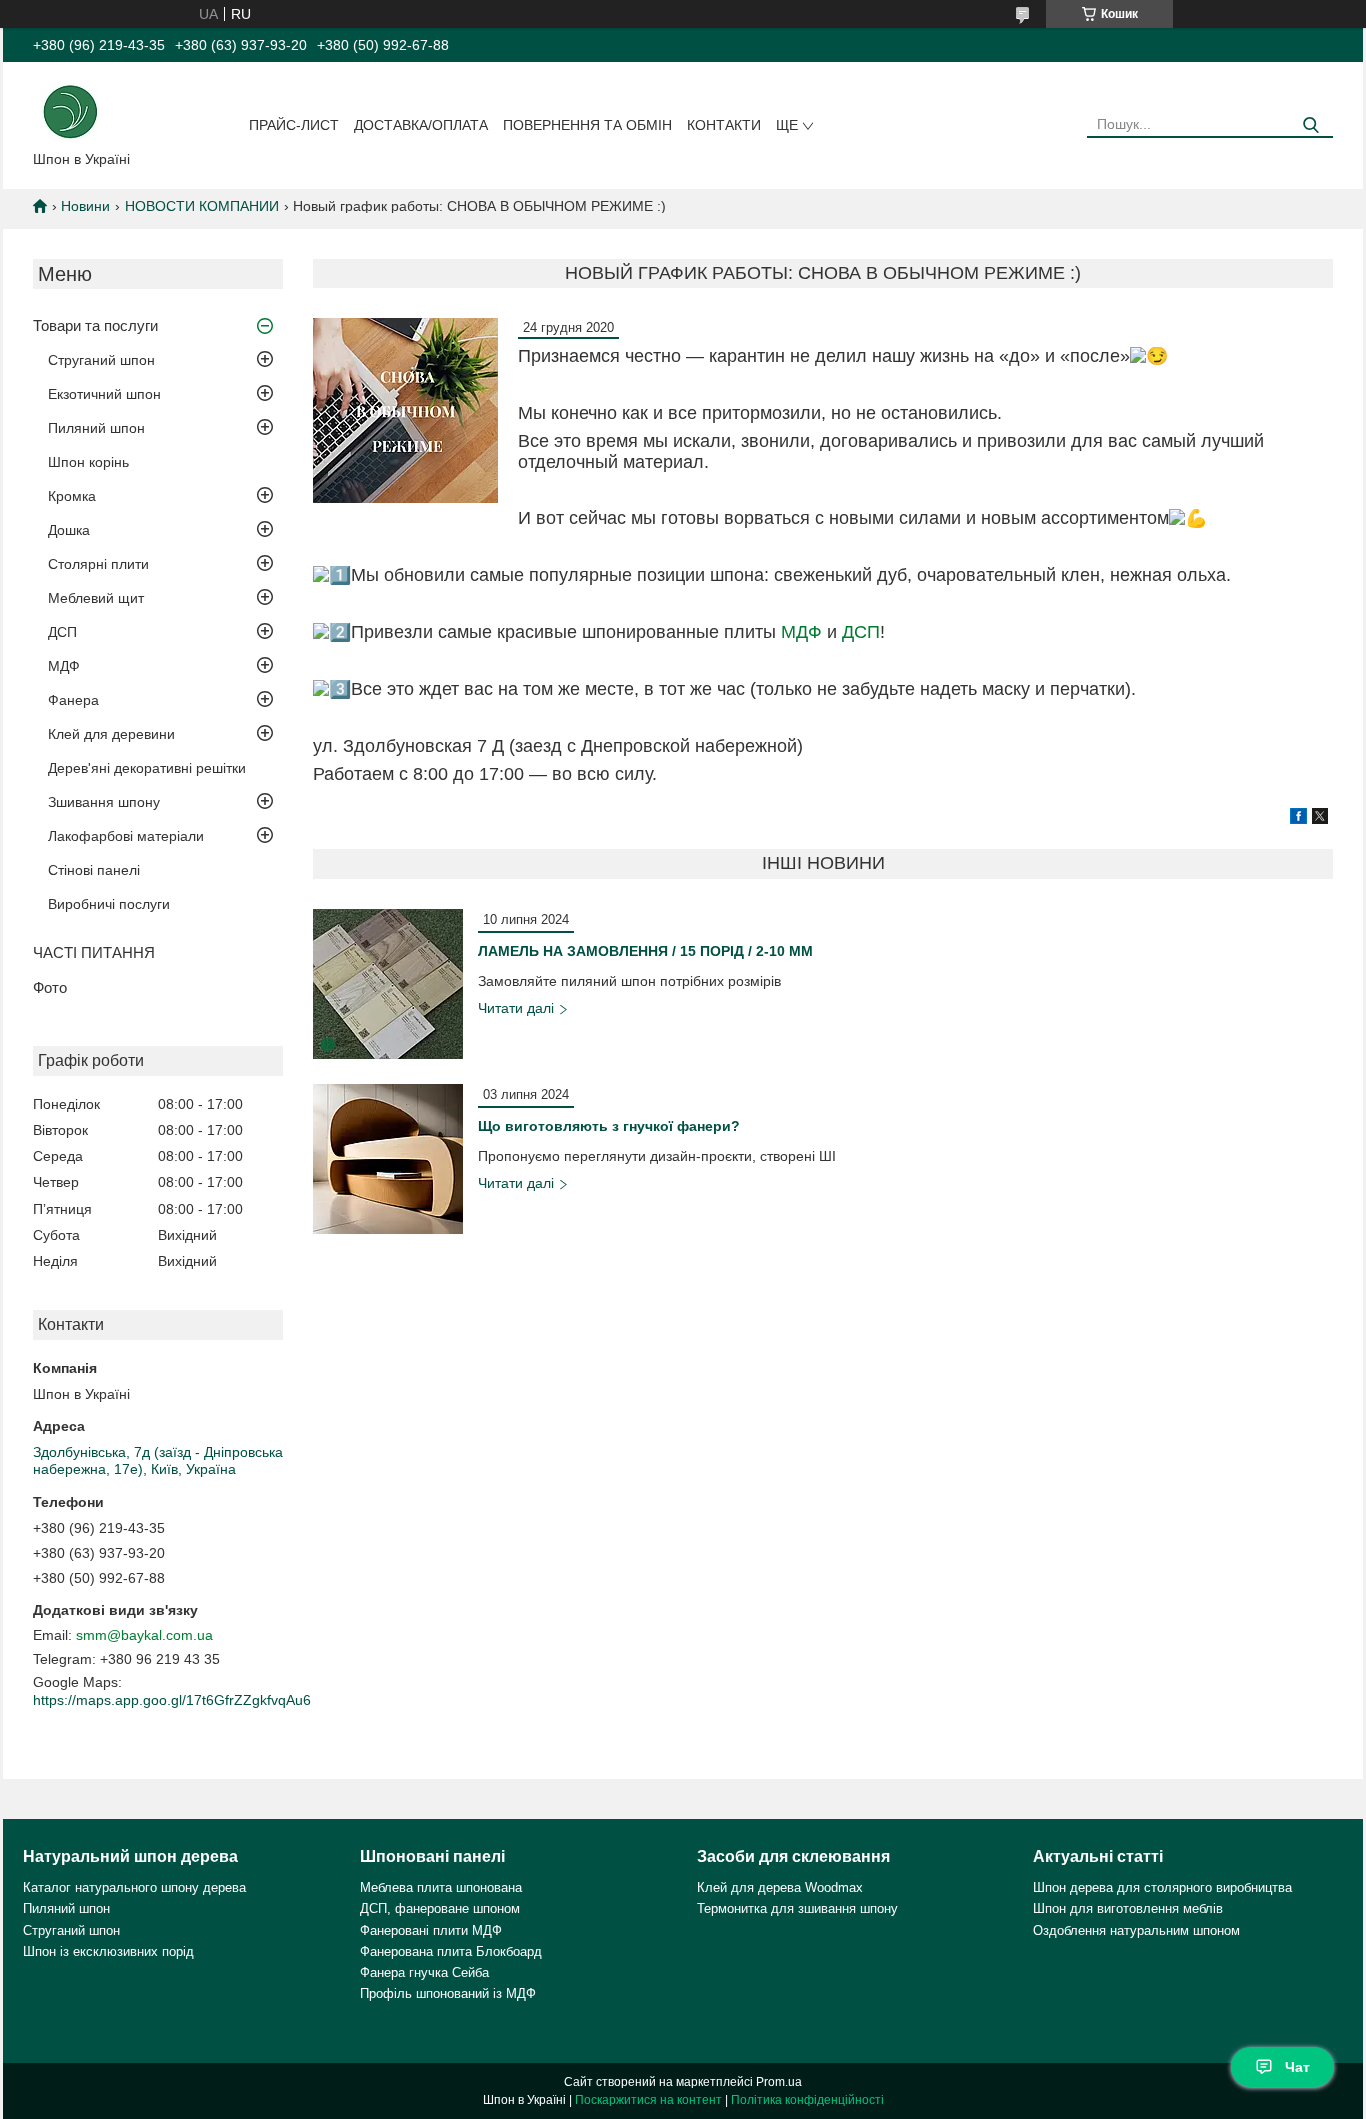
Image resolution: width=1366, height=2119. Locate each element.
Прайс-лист (294, 125)
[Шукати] (1310, 125)
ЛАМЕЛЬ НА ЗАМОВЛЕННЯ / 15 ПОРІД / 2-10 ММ (645, 951)
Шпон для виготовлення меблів (1128, 1908)
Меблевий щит (96, 598)
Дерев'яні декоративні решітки (147, 768)
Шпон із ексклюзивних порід (108, 1951)
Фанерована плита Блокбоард (451, 1951)
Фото (50, 987)
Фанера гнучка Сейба (424, 1972)
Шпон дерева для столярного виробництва (1162, 1887)
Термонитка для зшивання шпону (797, 1908)
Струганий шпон (101, 360)
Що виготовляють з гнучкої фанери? (609, 1126)
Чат (1297, 2067)
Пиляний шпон (96, 428)
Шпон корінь (88, 462)
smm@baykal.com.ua (144, 1635)
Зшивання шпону (104, 802)
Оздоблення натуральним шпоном (1136, 1930)
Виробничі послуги (109, 904)
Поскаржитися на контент (648, 2100)
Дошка (69, 530)
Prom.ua (779, 2082)
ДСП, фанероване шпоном (440, 1908)
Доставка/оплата (421, 125)
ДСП (62, 632)
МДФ (64, 666)
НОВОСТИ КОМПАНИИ (202, 206)
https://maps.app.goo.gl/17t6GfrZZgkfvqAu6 (172, 1700)
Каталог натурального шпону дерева (134, 1887)
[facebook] (1298, 819)
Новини (85, 206)
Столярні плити (98, 564)
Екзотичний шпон (104, 394)
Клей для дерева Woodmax (780, 1887)
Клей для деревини (111, 734)
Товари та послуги (95, 325)
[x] (1320, 819)
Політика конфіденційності (807, 2100)
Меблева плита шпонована (441, 1887)
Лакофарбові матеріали (126, 836)
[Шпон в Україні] (70, 110)
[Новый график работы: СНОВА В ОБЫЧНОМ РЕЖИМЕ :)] (405, 410)
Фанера (73, 700)
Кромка (72, 496)
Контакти (724, 125)
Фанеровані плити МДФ (431, 1930)
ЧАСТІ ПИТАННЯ (94, 952)
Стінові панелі (94, 870)
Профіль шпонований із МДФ (448, 1993)
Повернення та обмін (587, 125)
